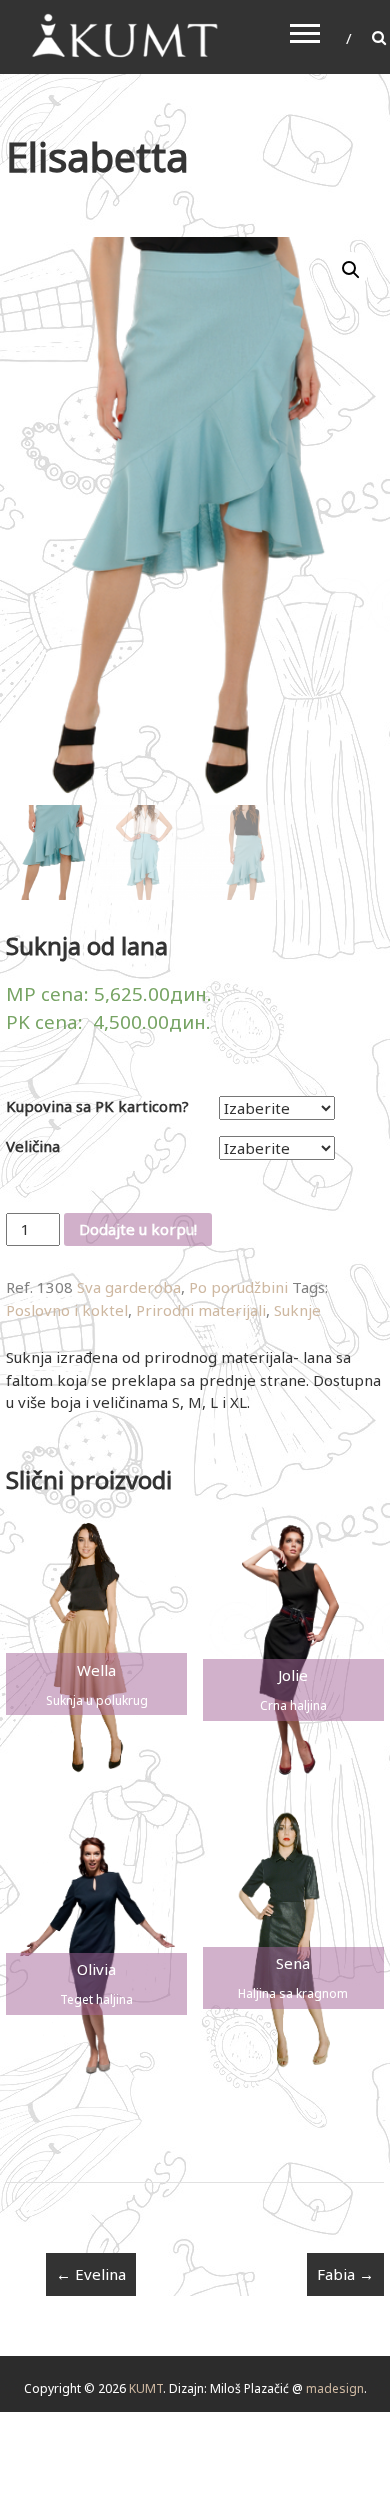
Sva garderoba (129, 1287)
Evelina (91, 2274)
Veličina (33, 1146)
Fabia (345, 2274)
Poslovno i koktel (67, 1310)
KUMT (146, 2388)
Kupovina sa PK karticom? (97, 1106)
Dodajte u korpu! (138, 1229)
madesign (335, 2388)
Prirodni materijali (201, 1310)
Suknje (297, 1310)
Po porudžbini (238, 1287)
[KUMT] (123, 35)
